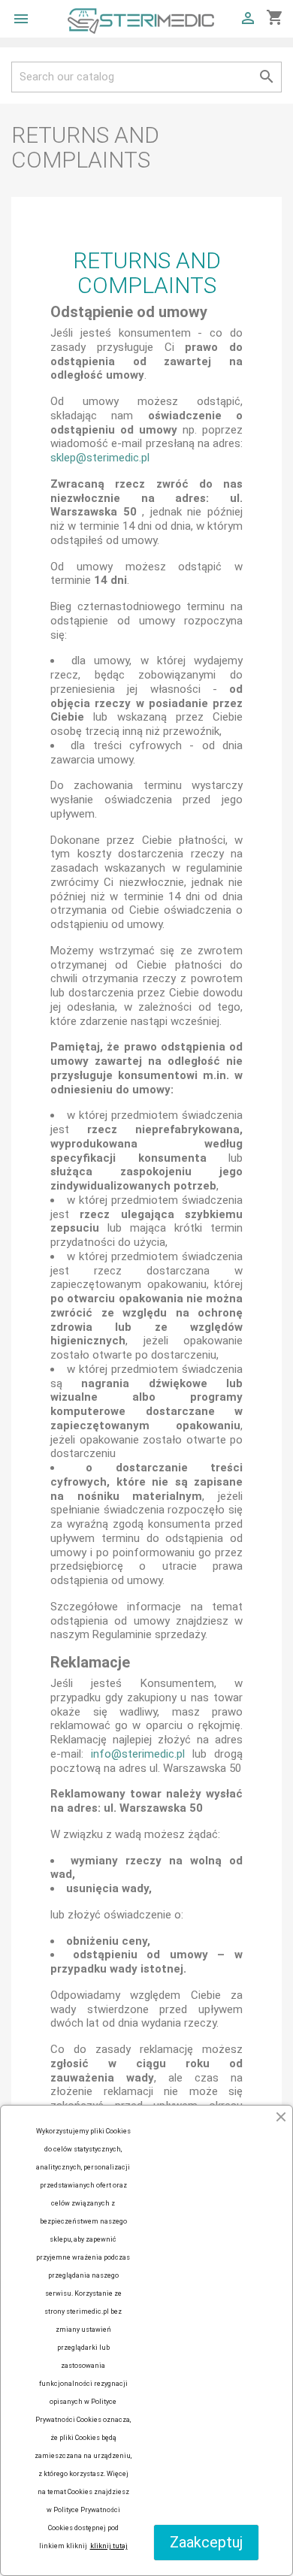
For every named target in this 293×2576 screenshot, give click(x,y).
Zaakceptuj (206, 2542)
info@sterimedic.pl (138, 1754)
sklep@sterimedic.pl (100, 458)
